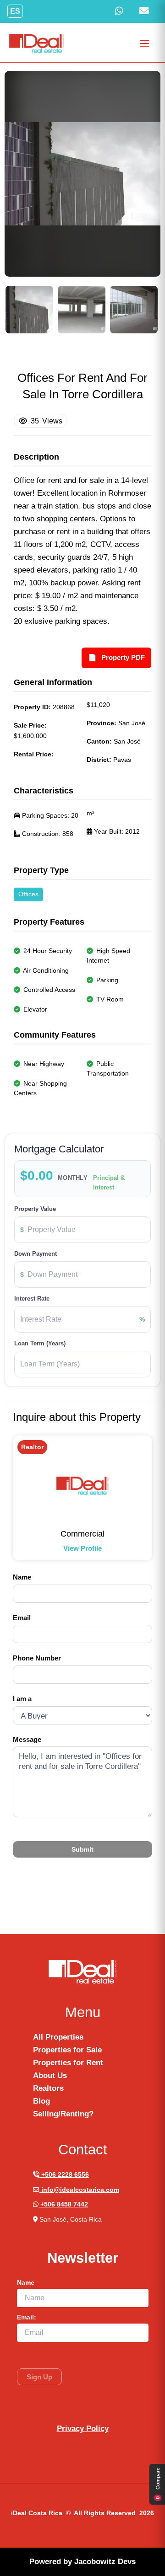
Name (22, 1577)
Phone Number (37, 1658)
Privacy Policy (83, 2429)
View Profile (82, 1548)
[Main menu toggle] (145, 43)
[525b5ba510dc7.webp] (134, 310)
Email (22, 1618)
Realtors (48, 2088)
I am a (22, 1699)
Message (27, 1739)
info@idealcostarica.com (79, 2190)
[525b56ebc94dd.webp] (29, 310)
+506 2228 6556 (64, 2175)
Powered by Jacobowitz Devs (82, 2562)
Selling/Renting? (63, 2114)
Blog (41, 2101)
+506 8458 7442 (63, 2204)
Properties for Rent (68, 2063)
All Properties (58, 2037)
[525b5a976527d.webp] (82, 310)
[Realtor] (82, 1486)
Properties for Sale (67, 2050)
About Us (50, 2075)
